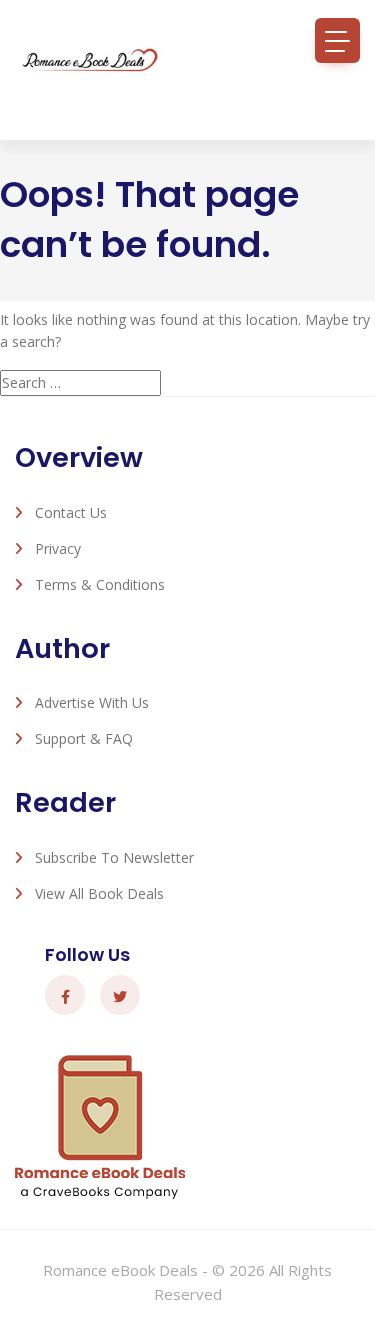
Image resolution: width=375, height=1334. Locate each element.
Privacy (58, 548)
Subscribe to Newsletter (114, 857)
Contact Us (71, 512)
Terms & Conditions (100, 584)
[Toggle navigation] (337, 40)
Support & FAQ (84, 738)
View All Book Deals (99, 893)
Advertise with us (92, 702)
